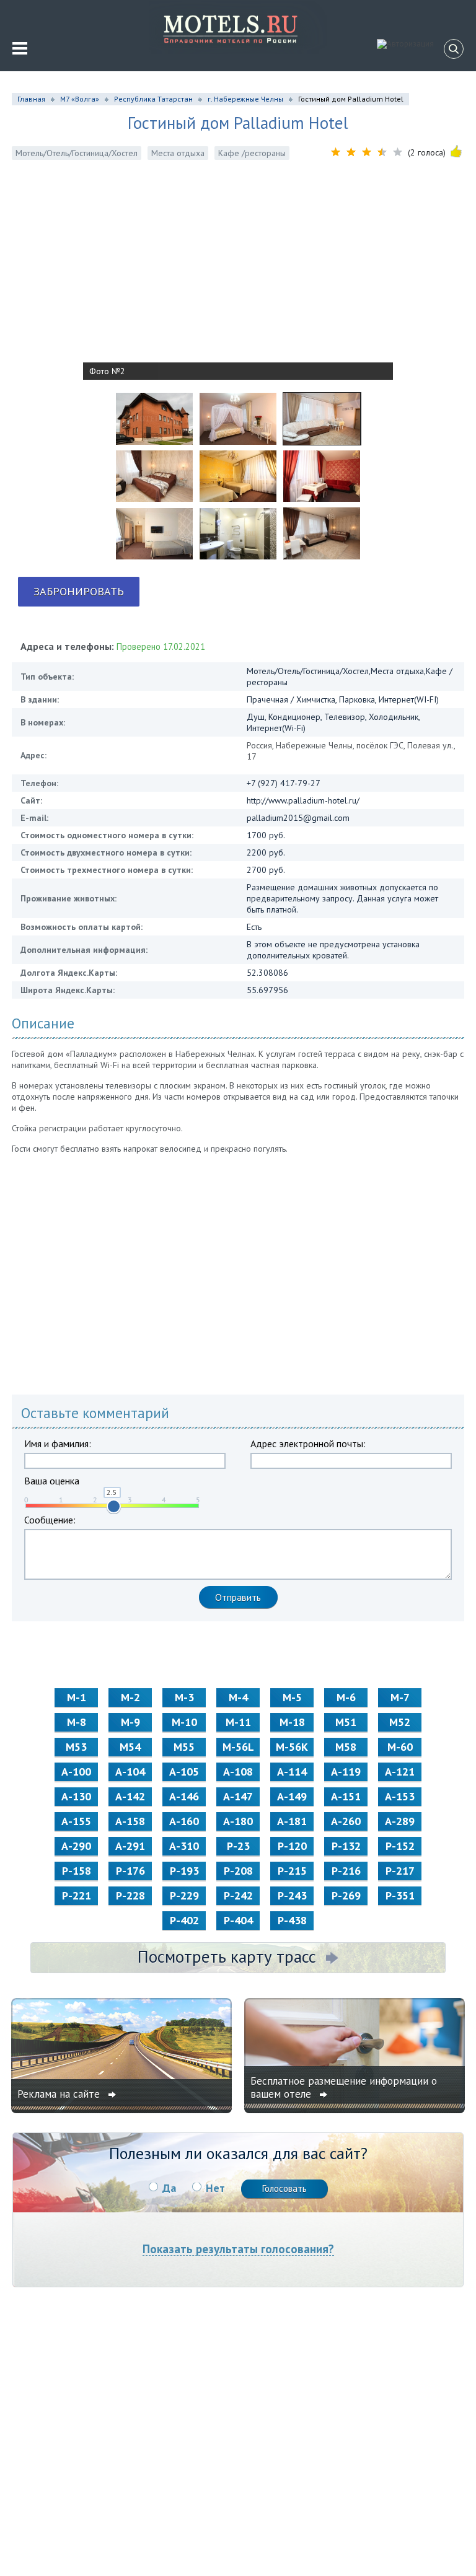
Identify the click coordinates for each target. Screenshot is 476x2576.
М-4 (238, 1697)
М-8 (77, 1722)
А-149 (292, 1796)
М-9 (130, 1722)
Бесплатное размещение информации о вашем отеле (344, 2088)
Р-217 (400, 1871)
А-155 (76, 1821)
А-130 (76, 1796)
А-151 (346, 1796)
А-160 (184, 1821)
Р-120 (292, 1846)
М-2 (130, 1697)
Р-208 (238, 1871)
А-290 (76, 1846)
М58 (346, 1747)
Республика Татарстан (153, 99)
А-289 (400, 1821)
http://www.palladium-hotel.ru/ (303, 800)
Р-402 (184, 1920)
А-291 (130, 1846)
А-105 (184, 1772)
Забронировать (79, 591)
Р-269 (346, 1895)
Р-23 (238, 1846)
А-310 (184, 1846)
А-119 (346, 1772)
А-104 (130, 1772)
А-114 (292, 1772)
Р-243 (292, 1895)
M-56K (292, 1747)
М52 (400, 1722)
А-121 (400, 1772)
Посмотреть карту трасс (227, 1956)
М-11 (238, 1722)
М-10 (184, 1722)
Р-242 (238, 1895)
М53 (76, 1747)
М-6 (346, 1697)
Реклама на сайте (60, 2094)
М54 (130, 1747)
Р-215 (292, 1871)
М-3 (184, 1697)
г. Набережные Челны (245, 99)
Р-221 (77, 1895)
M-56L (238, 1747)
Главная (31, 99)
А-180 (238, 1821)
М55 (184, 1747)
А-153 (400, 1796)
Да (169, 2188)
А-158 (130, 1821)
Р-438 (292, 1920)
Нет (215, 2188)
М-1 (77, 1697)
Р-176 (130, 1871)
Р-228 (130, 1895)
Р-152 (400, 1846)
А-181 (292, 1821)
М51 (346, 1722)
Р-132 (346, 1846)
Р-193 (184, 1871)
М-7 (400, 1697)
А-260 (346, 1821)
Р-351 (400, 1895)
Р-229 (184, 1895)
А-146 (184, 1796)
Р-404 (238, 1920)
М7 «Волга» (80, 99)
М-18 (292, 1722)
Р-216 (346, 1871)
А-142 (130, 1796)
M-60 (400, 1747)
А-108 (238, 1772)
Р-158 (77, 1871)
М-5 (292, 1697)
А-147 (238, 1796)
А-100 (76, 1772)
